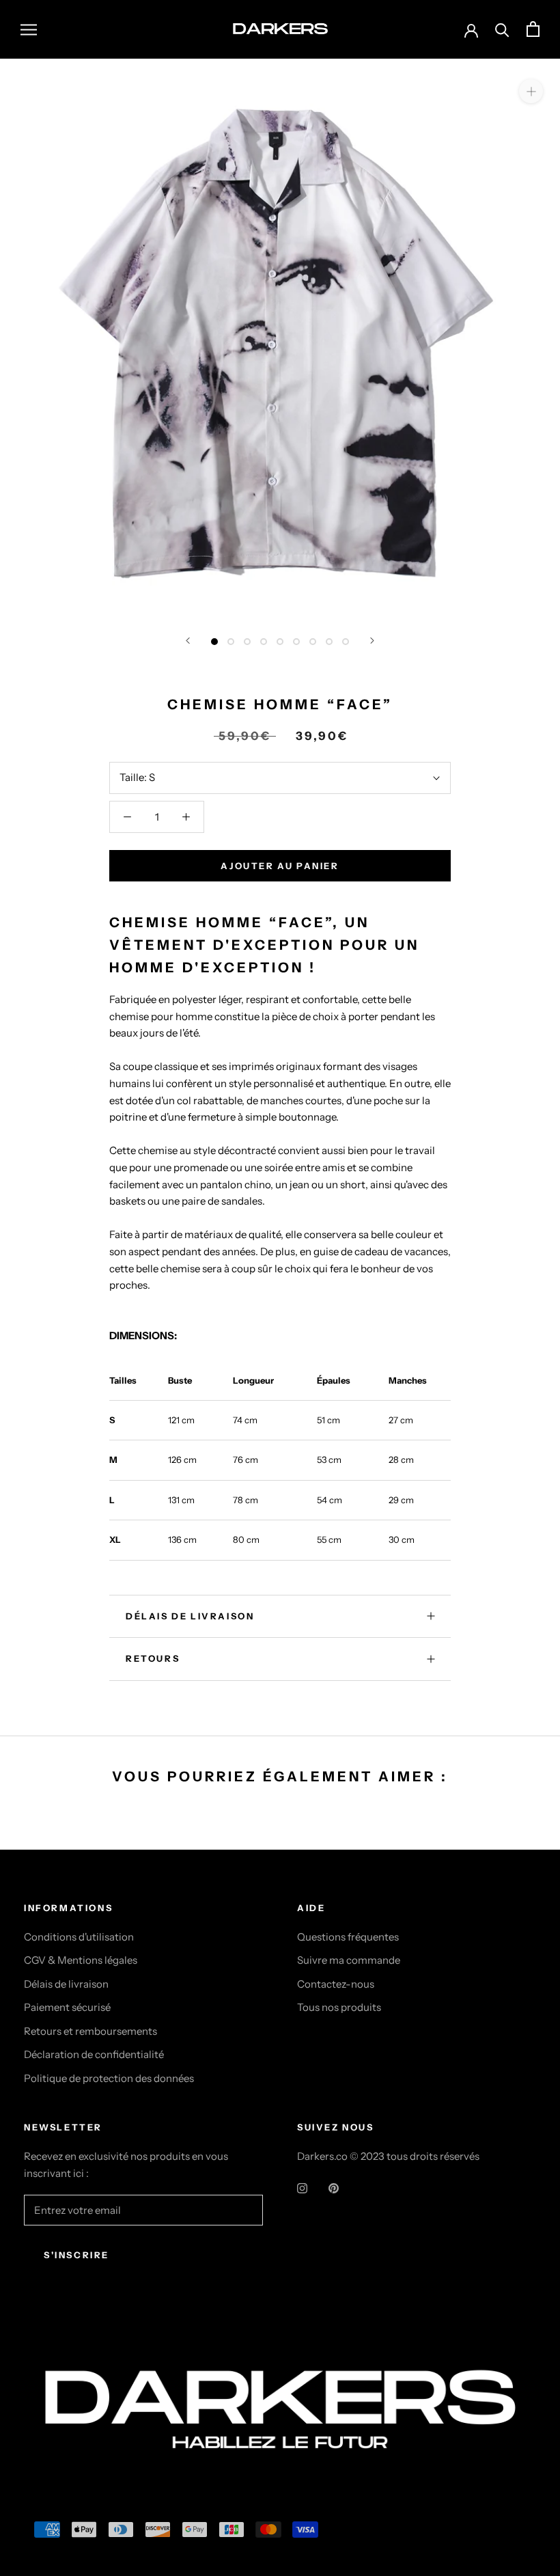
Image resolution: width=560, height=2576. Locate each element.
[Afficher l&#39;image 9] (346, 642)
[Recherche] (502, 29)
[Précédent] (188, 641)
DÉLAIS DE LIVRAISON (190, 1616)
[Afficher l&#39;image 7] (313, 642)
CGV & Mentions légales (81, 1960)
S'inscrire (76, 2255)
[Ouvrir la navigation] (29, 29)
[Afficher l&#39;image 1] (214, 642)
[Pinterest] (334, 2188)
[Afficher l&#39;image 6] (296, 642)
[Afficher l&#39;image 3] (247, 642)
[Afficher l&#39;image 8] (329, 642)
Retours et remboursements (90, 2031)
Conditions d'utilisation (79, 1937)
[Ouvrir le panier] (533, 29)
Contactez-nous (336, 1984)
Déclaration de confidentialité (94, 2054)
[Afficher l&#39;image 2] (231, 642)
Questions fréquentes (348, 1937)
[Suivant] (372, 641)
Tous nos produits (339, 2007)
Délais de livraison (66, 1984)
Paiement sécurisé (67, 2007)
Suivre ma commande (349, 1960)
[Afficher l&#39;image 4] (264, 642)
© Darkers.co (75, 2341)
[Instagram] (302, 2188)
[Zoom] (531, 91)
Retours (153, 1658)
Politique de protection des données (109, 2078)
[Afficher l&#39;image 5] (280, 642)
